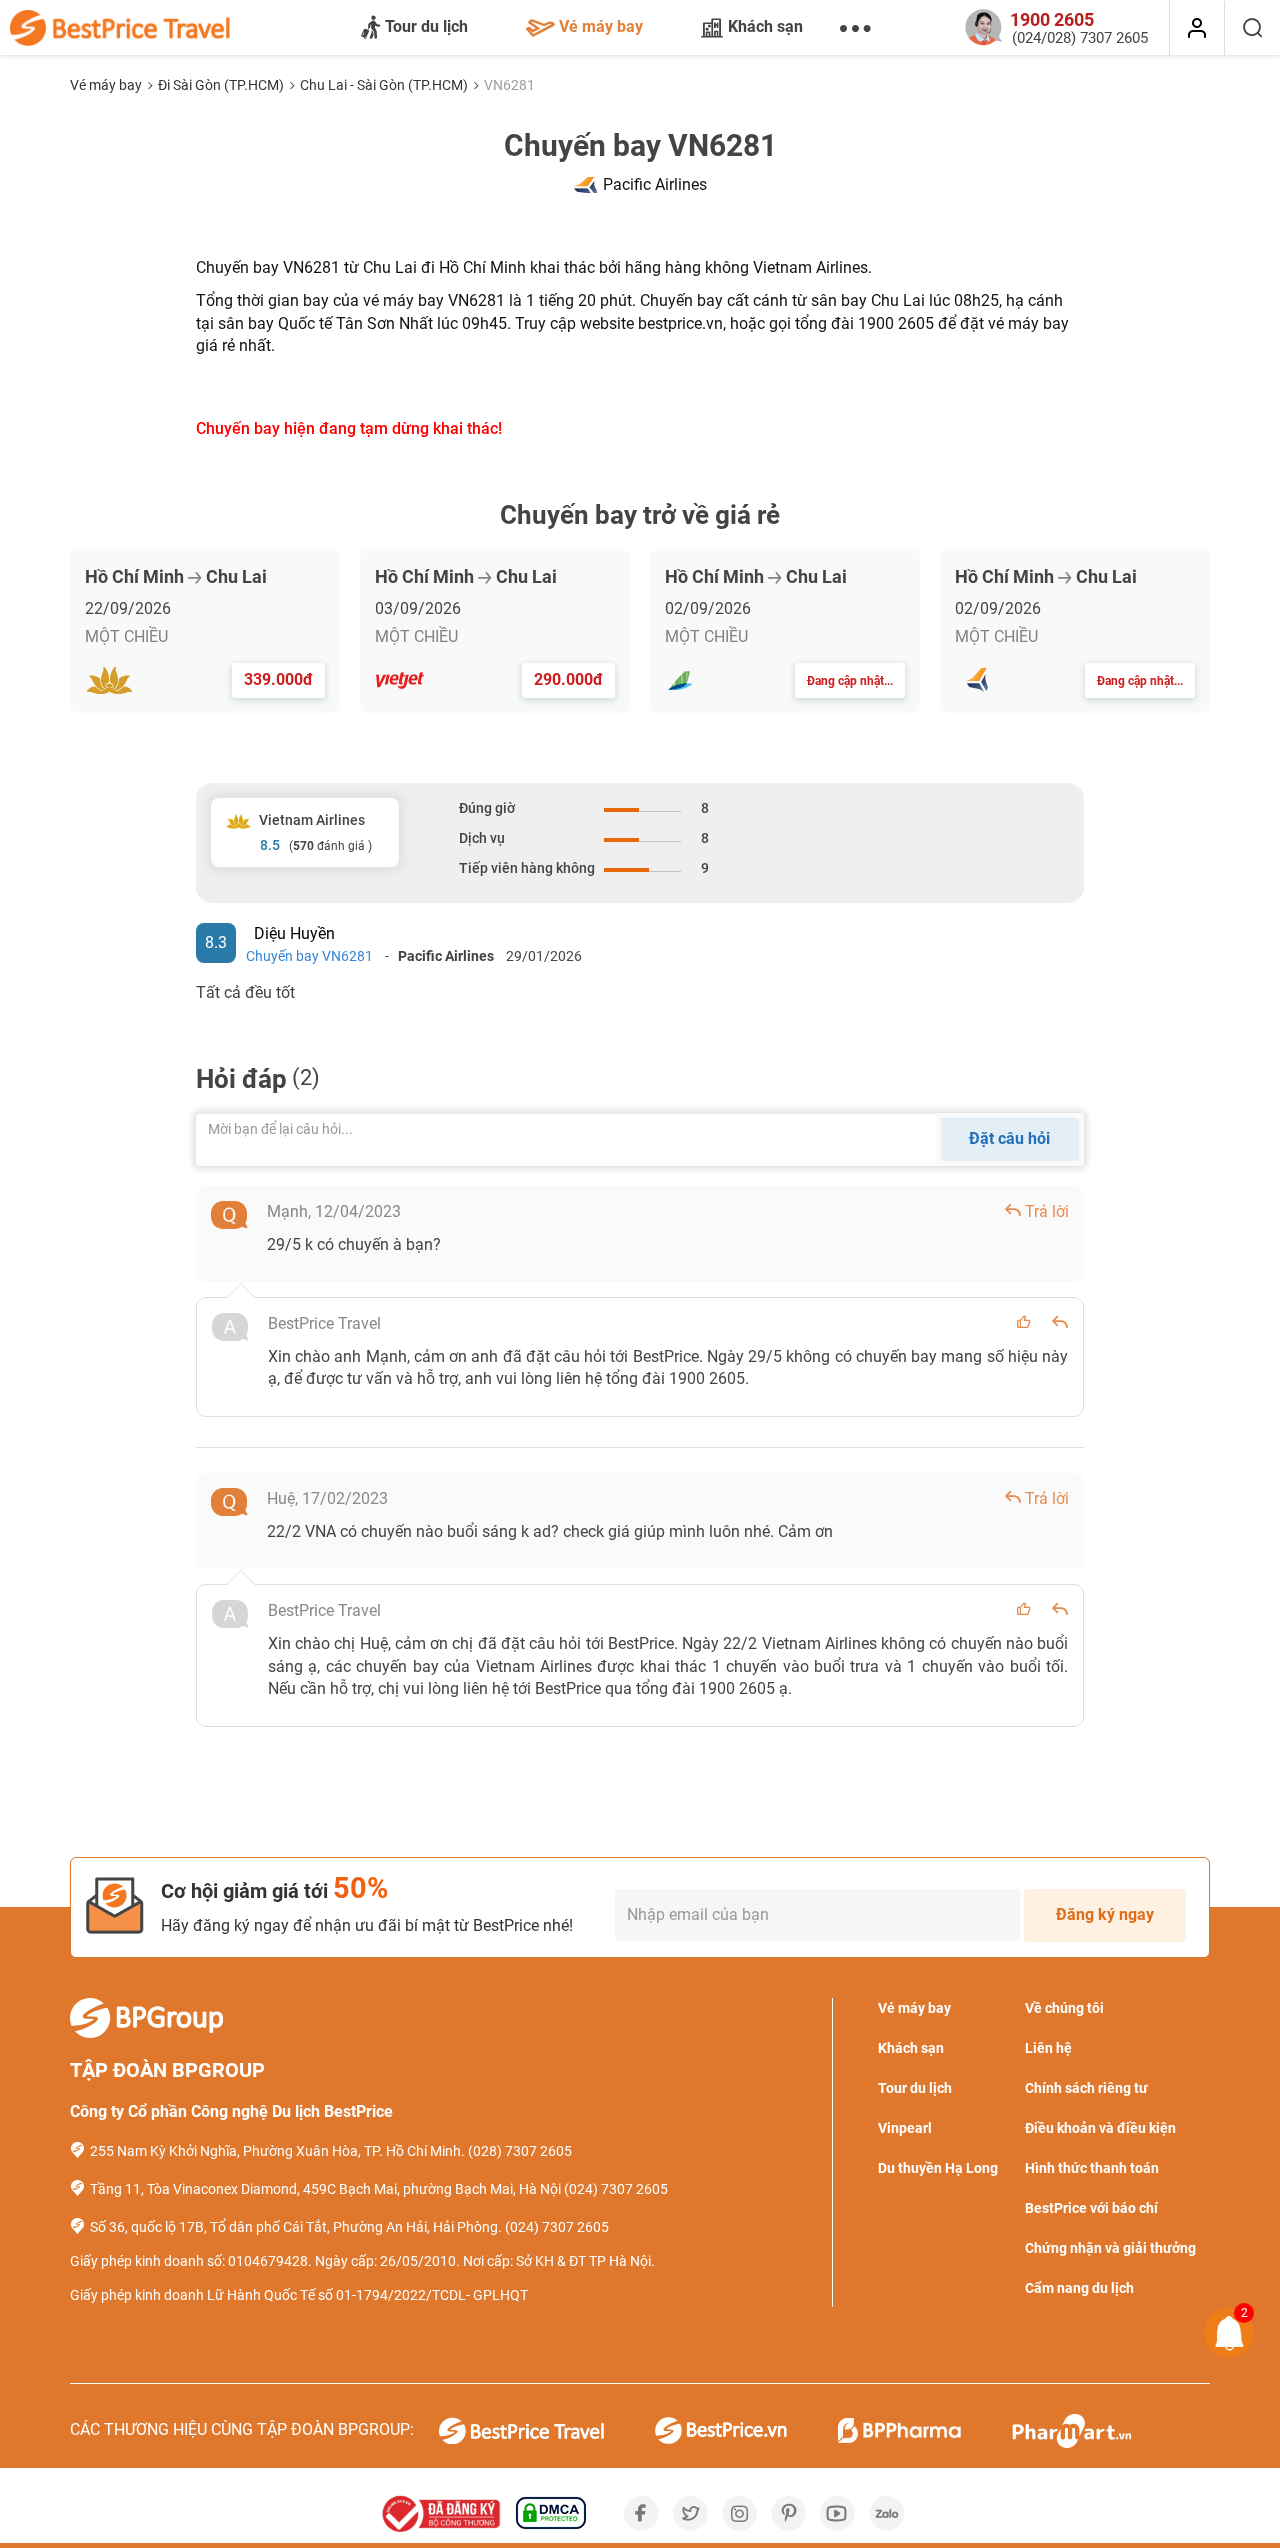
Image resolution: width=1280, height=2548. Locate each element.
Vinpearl (905, 2128)
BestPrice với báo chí (1091, 2208)
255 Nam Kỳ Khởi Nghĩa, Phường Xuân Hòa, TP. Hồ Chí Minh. (277, 2151)
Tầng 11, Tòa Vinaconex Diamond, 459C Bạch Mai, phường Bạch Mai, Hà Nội (325, 2189)
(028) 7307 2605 (520, 2151)
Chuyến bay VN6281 (309, 956)
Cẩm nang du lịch (1079, 2288)
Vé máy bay (601, 26)
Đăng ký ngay (1105, 1914)
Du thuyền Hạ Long (938, 2168)
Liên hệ (1048, 2048)
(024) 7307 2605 (616, 2189)
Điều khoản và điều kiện (1100, 2128)
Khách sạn (765, 26)
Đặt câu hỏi (1009, 1138)
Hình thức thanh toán (1092, 2168)
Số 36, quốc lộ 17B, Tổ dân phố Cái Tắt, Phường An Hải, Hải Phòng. (296, 2227)
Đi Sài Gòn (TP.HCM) (222, 85)
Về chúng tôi (1064, 2008)
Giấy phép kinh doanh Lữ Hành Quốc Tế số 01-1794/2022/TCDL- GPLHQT (299, 2295)
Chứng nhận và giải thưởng (1110, 2248)
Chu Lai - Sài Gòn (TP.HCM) (385, 85)
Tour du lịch (426, 26)
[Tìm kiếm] (1252, 28)
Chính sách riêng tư (1086, 2088)
